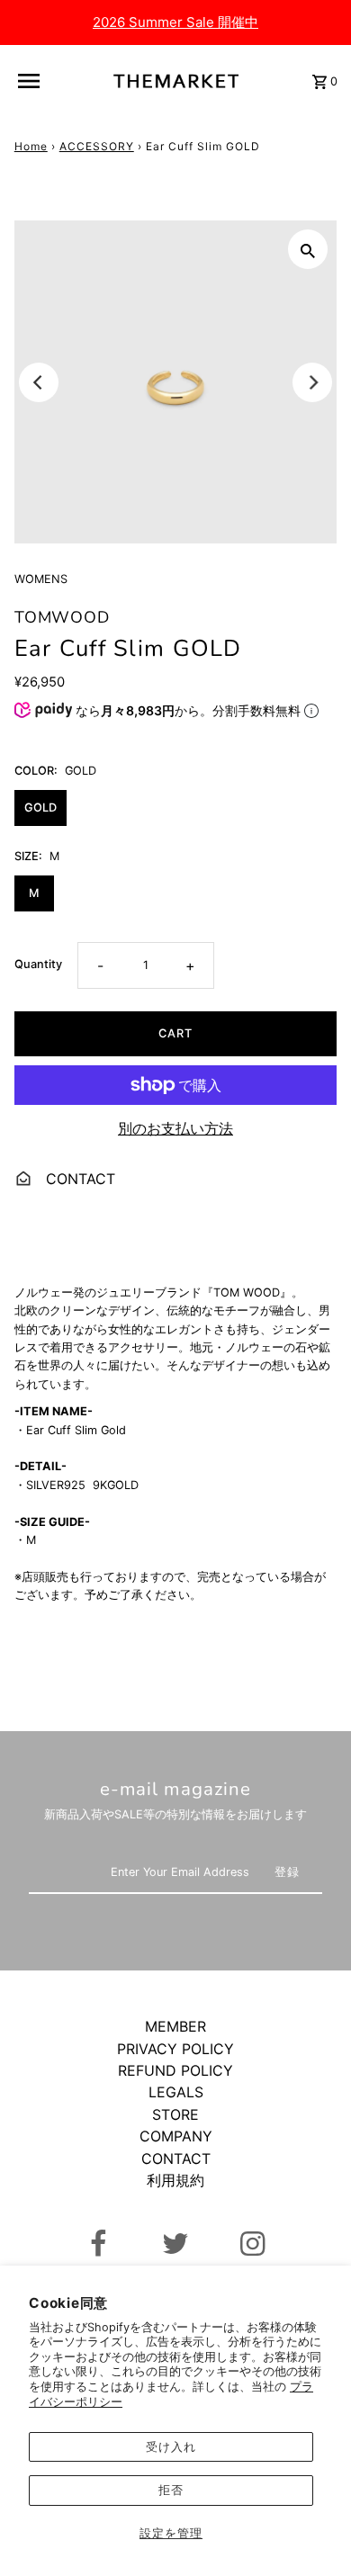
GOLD (40, 808)
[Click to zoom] (308, 249)
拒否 (171, 2490)
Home (31, 146)
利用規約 (175, 2180)
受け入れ (171, 2447)
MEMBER (175, 2026)
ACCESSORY (97, 146)
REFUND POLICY (175, 2070)
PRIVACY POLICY (175, 2049)
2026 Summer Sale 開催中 (175, 22)
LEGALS (176, 2092)
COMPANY (176, 2136)
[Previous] (39, 382)
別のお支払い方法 (175, 1128)
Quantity (38, 964)
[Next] (312, 382)
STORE (175, 2114)
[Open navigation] (33, 81)
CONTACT (78, 1179)
